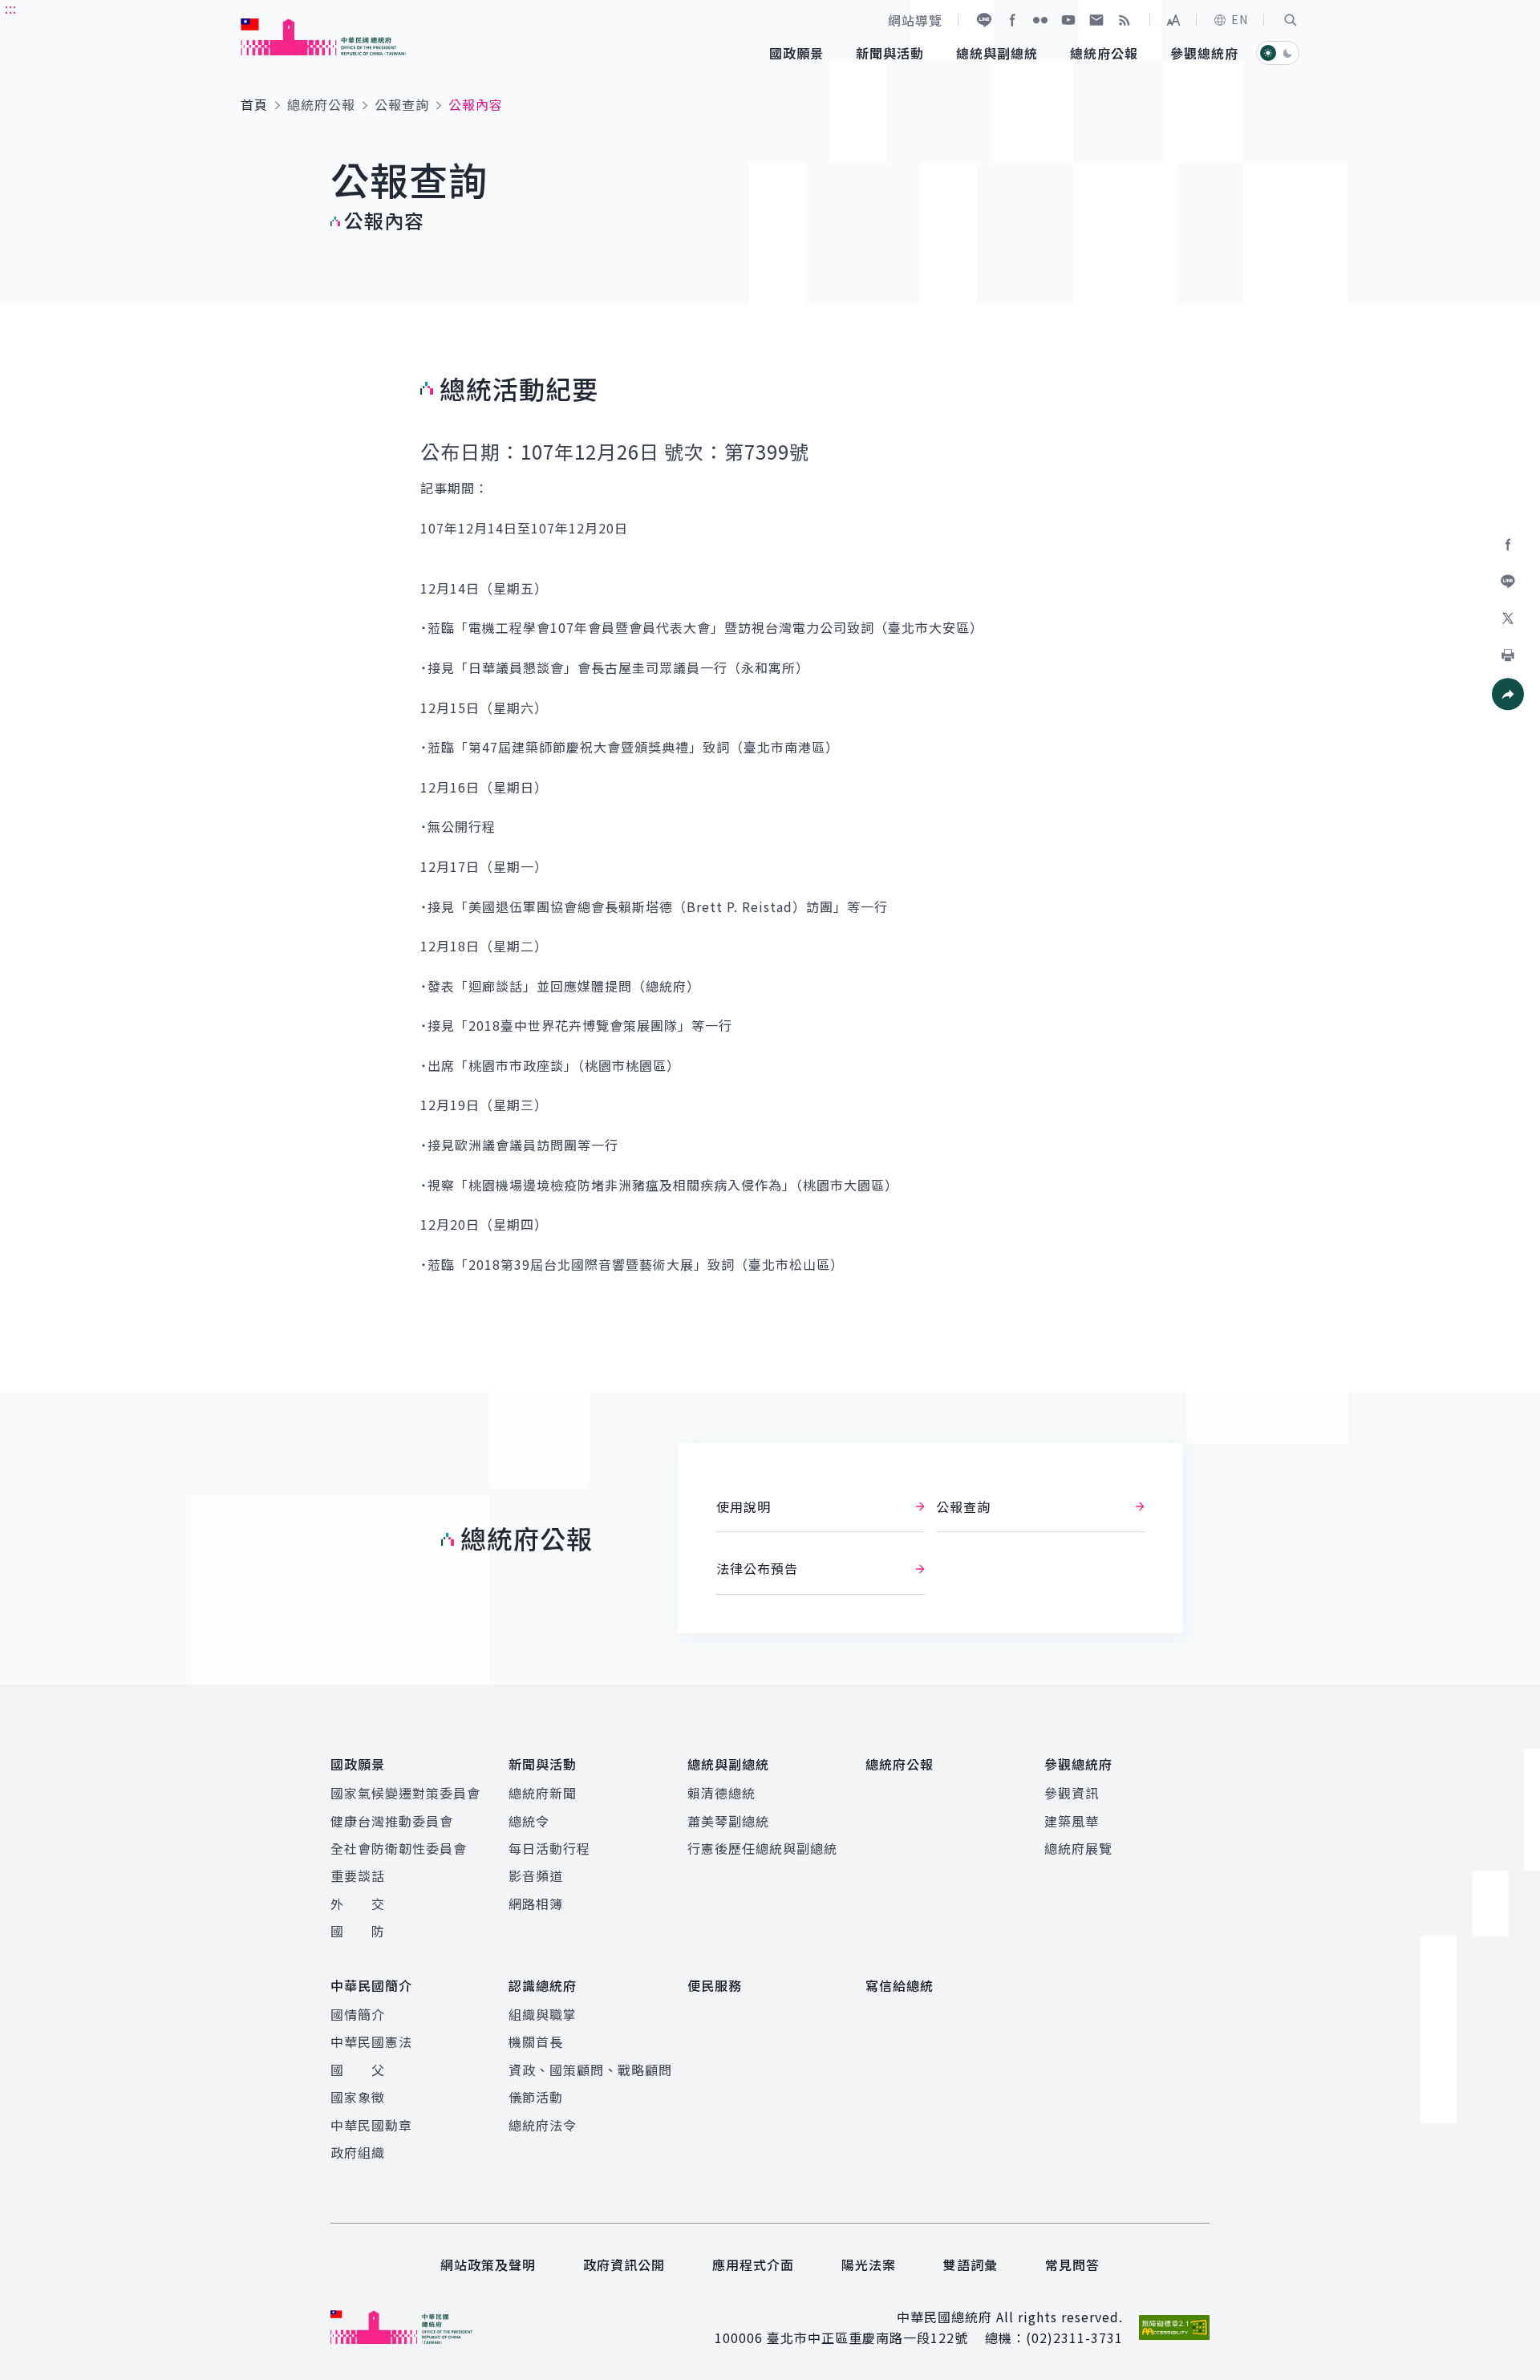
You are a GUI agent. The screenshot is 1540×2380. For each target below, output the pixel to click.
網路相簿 (536, 1904)
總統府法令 (543, 2125)
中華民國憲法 (371, 2041)
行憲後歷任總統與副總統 (762, 1848)
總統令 (529, 1821)
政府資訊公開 (624, 2264)
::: (11, 9)
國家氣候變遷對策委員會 (405, 1793)
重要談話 (358, 1875)
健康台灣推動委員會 (392, 1821)
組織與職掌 (543, 2014)
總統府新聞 (543, 1793)
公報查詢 (402, 104)
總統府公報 (321, 104)
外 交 (358, 1904)
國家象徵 (358, 2097)
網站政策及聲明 (488, 2264)
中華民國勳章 (371, 2125)
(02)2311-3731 (1074, 2337)
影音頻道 (536, 1875)
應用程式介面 (753, 2264)
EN (1240, 19)
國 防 (358, 1931)
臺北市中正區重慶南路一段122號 (867, 2337)
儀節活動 (536, 2097)
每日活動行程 (549, 1848)
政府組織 (358, 2152)
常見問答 (1072, 2264)
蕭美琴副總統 (728, 1821)
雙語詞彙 (971, 2264)
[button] (1291, 20)
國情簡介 (358, 2014)
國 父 (358, 2070)
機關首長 (536, 2041)
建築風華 (1072, 1821)
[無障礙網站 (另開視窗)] (1174, 2327)
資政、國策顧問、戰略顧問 (590, 2070)
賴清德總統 (721, 1793)
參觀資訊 (1072, 1793)
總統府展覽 (1078, 1848)
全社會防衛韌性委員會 (399, 1848)
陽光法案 (869, 2264)
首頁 (254, 104)
